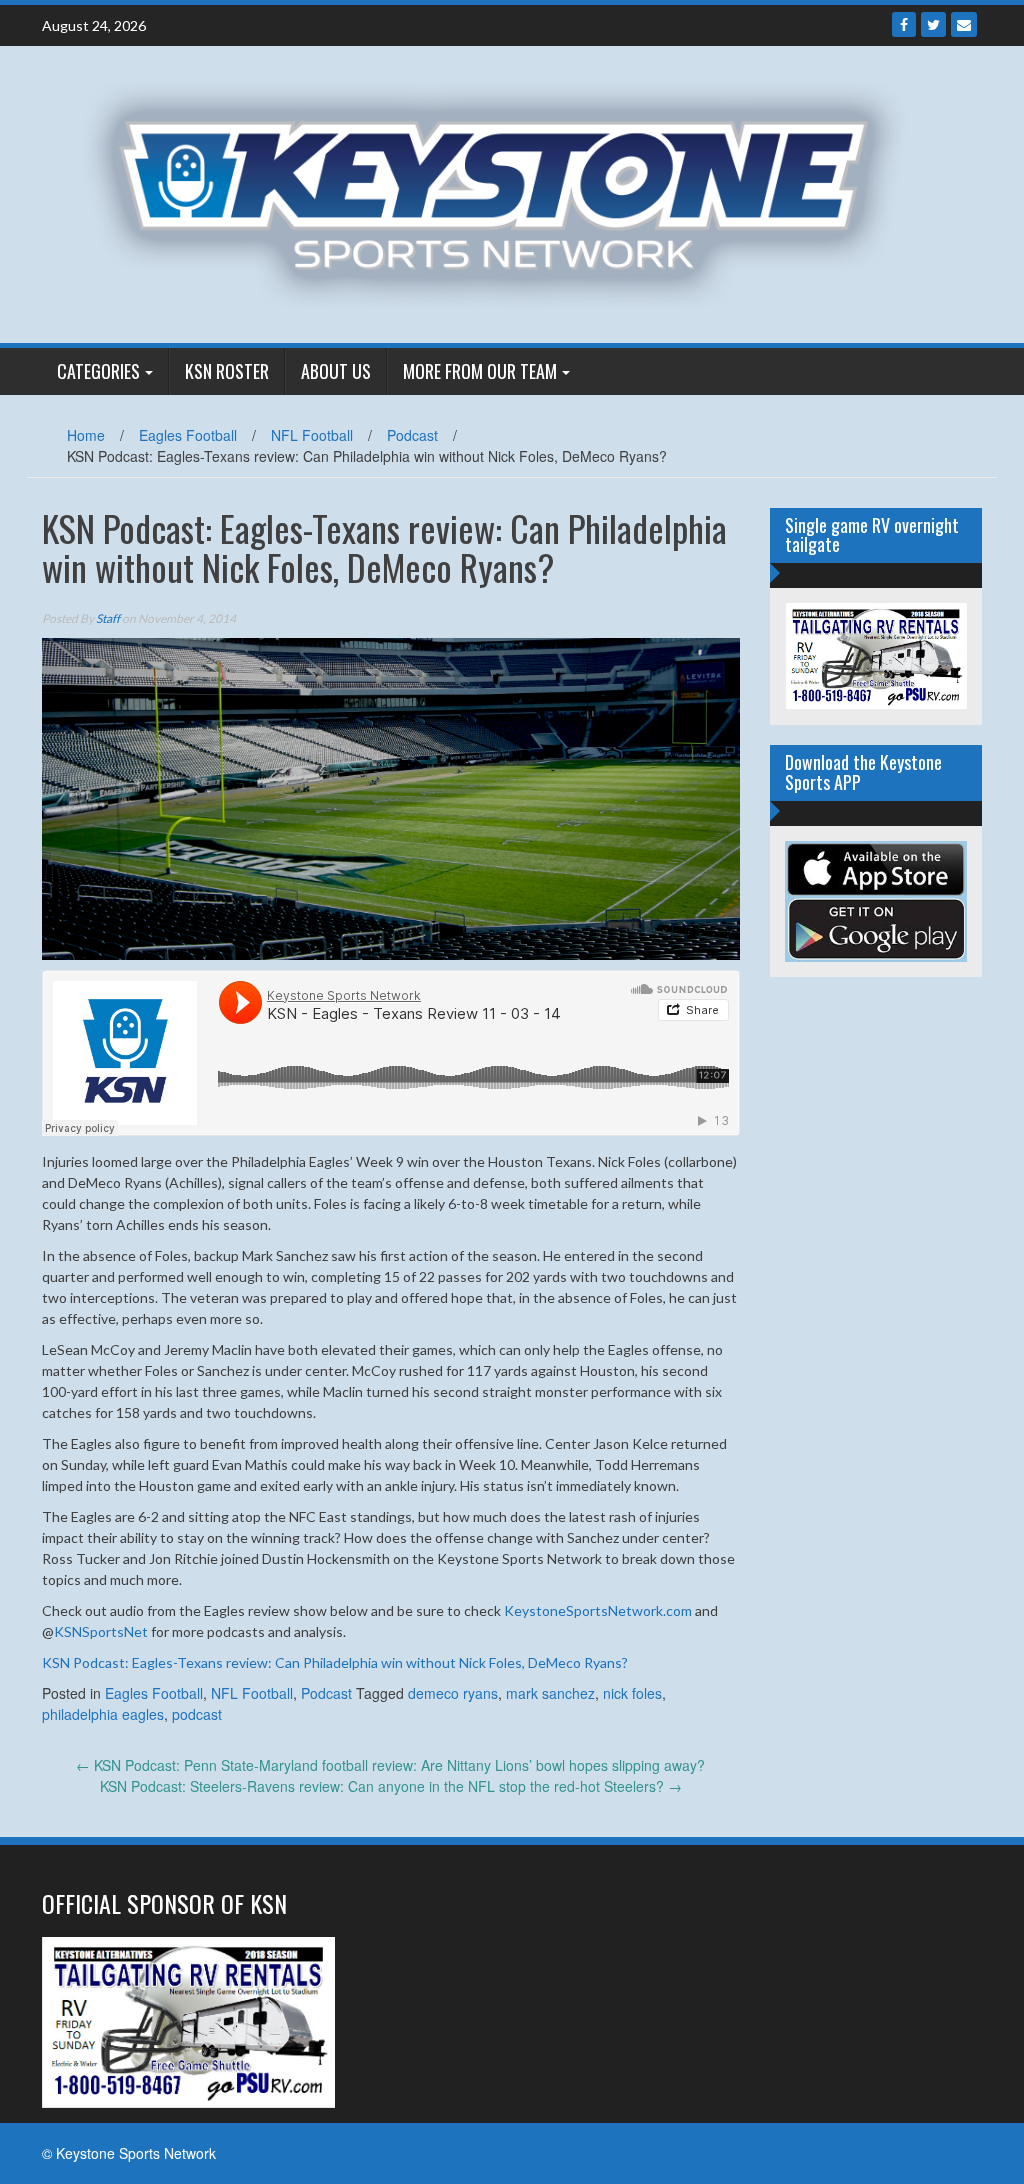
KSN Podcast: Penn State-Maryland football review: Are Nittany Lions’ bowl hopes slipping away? (390, 1765)
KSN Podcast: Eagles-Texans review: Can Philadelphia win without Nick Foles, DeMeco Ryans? (335, 1662)
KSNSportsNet (101, 1631)
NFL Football (312, 435)
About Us (336, 371)
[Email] (964, 24)
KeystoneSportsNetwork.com (598, 1610)
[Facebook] (904, 24)
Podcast (412, 435)
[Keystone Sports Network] (504, 192)
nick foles (632, 1693)
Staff (108, 618)
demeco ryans (453, 1693)
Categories (98, 371)
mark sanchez (550, 1693)
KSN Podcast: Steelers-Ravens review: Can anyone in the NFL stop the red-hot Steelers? (391, 1786)
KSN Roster (227, 371)
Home (86, 435)
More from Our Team (480, 371)
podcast (197, 1714)
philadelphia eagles (103, 1714)
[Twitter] (933, 24)
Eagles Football (188, 435)
